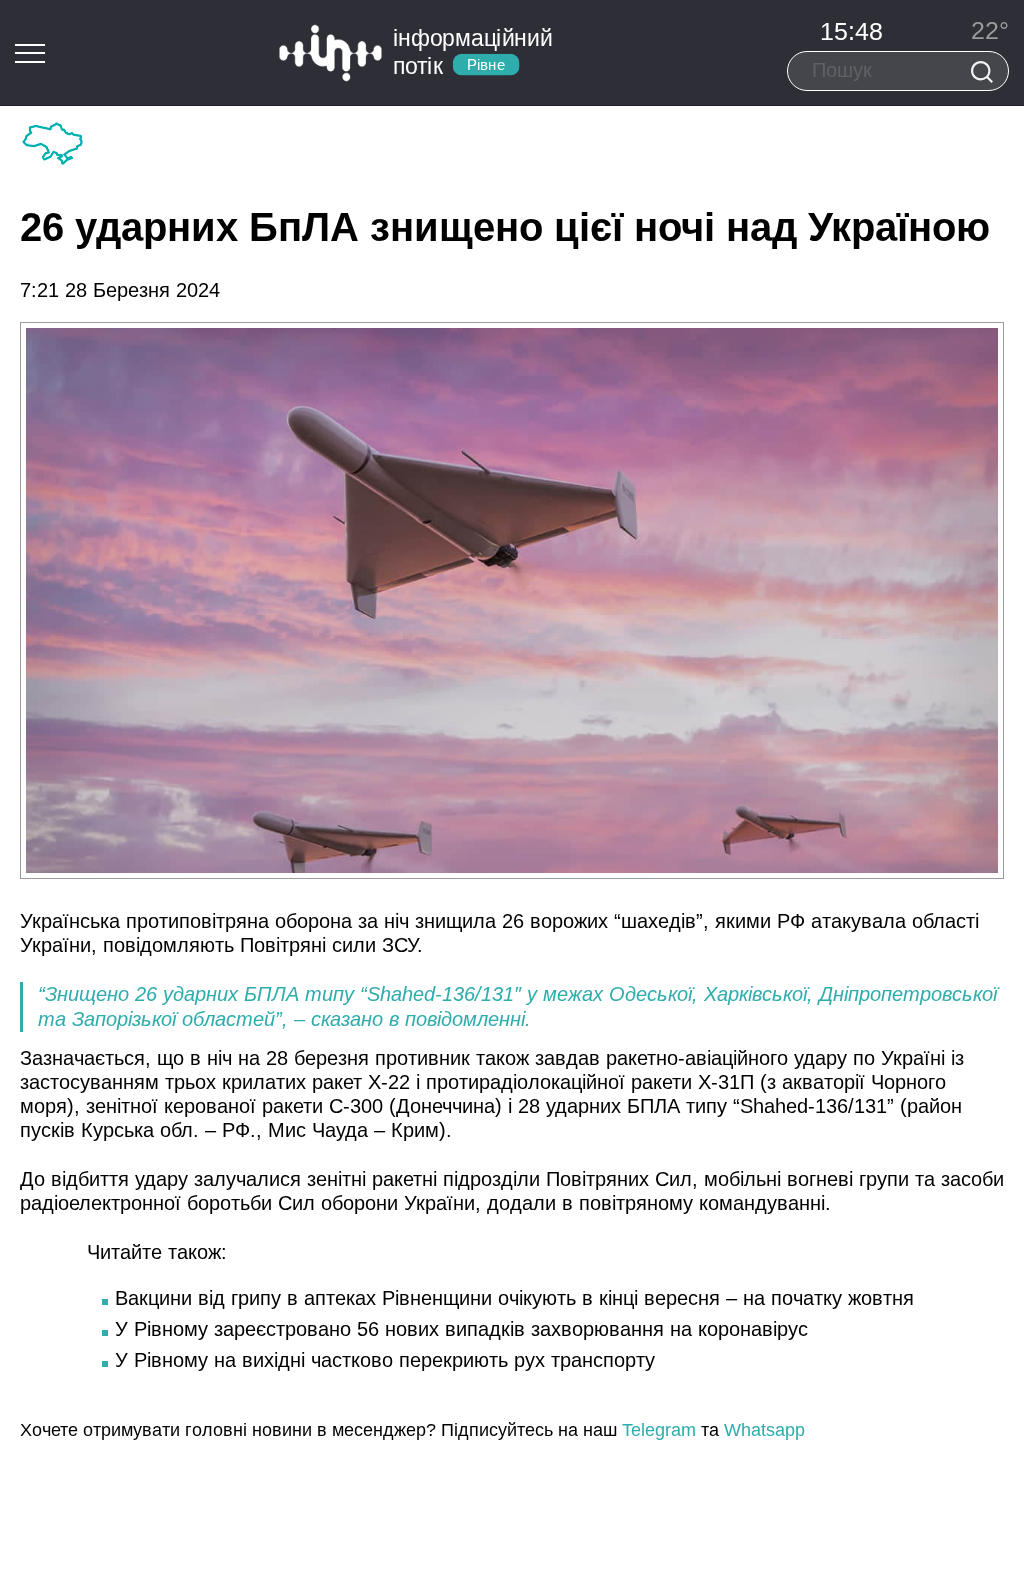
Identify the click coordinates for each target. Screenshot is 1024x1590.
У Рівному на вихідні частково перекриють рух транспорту (385, 1360)
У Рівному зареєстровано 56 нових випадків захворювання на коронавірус (461, 1329)
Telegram (659, 1430)
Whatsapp (764, 1430)
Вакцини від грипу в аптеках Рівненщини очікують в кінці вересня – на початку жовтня (514, 1298)
